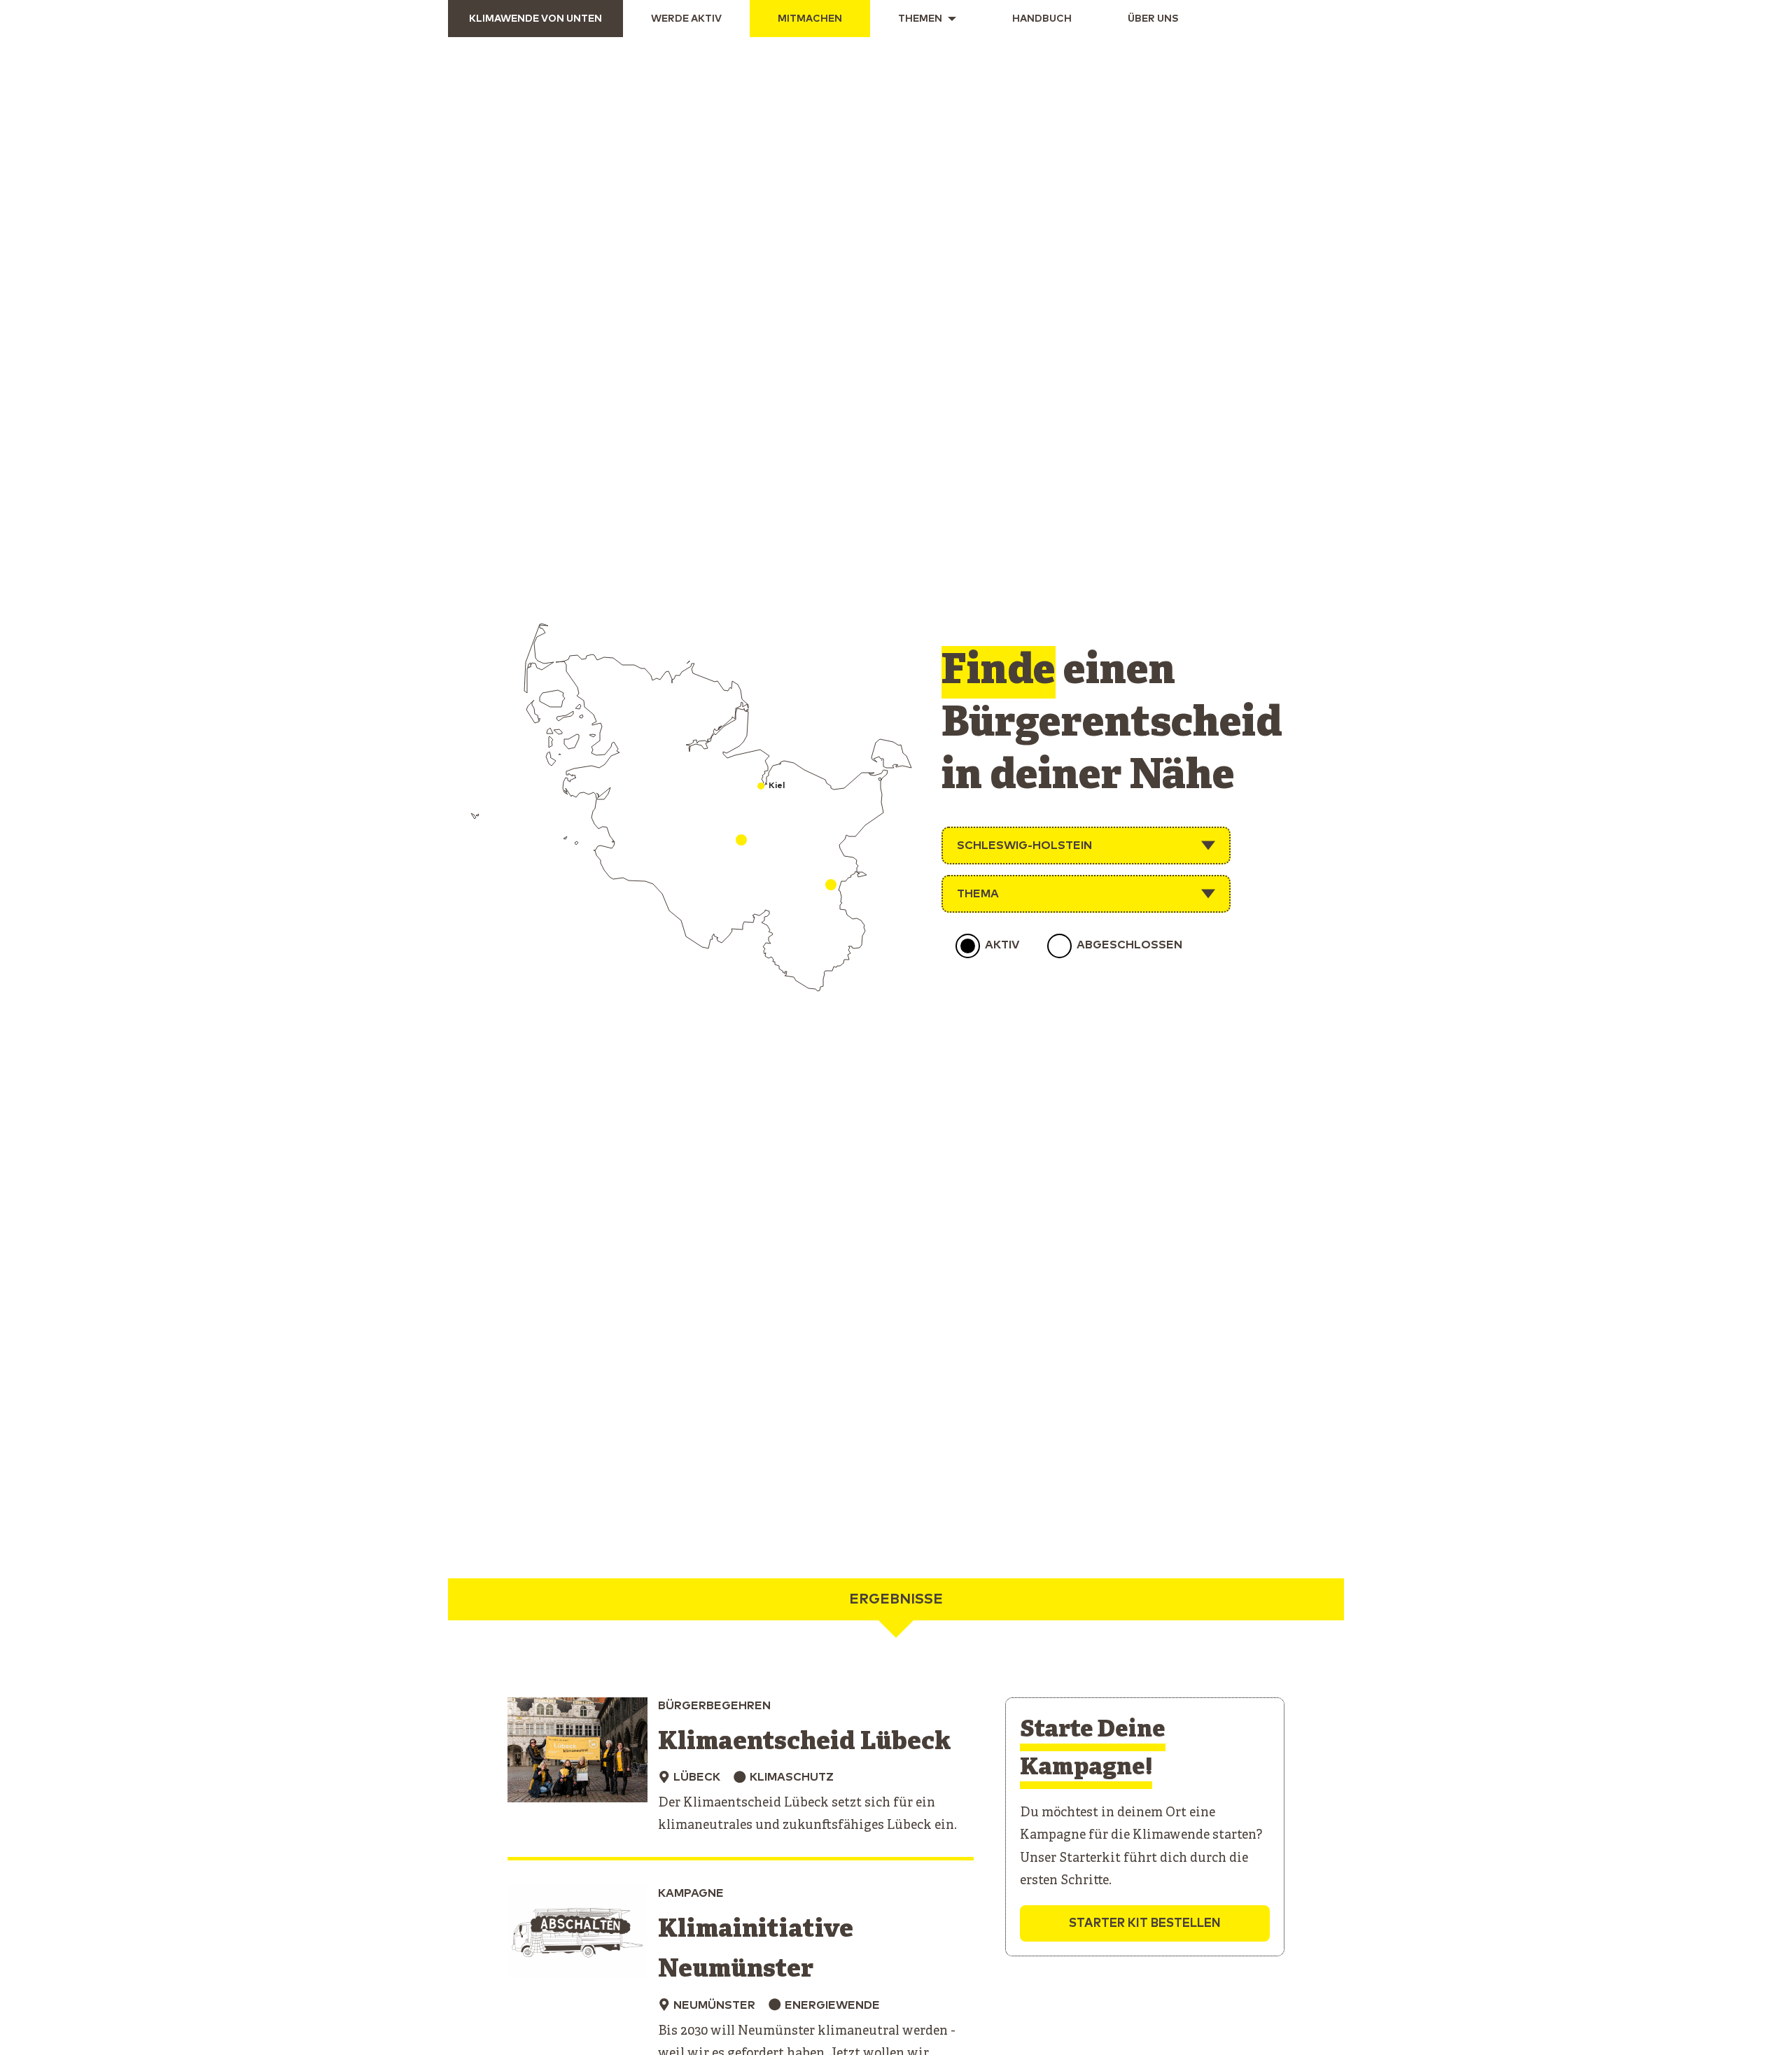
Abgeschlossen (1129, 945)
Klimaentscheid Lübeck (805, 1742)
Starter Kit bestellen (1145, 1924)
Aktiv (1002, 945)
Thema (978, 894)
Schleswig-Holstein (1024, 846)
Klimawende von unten (535, 19)
